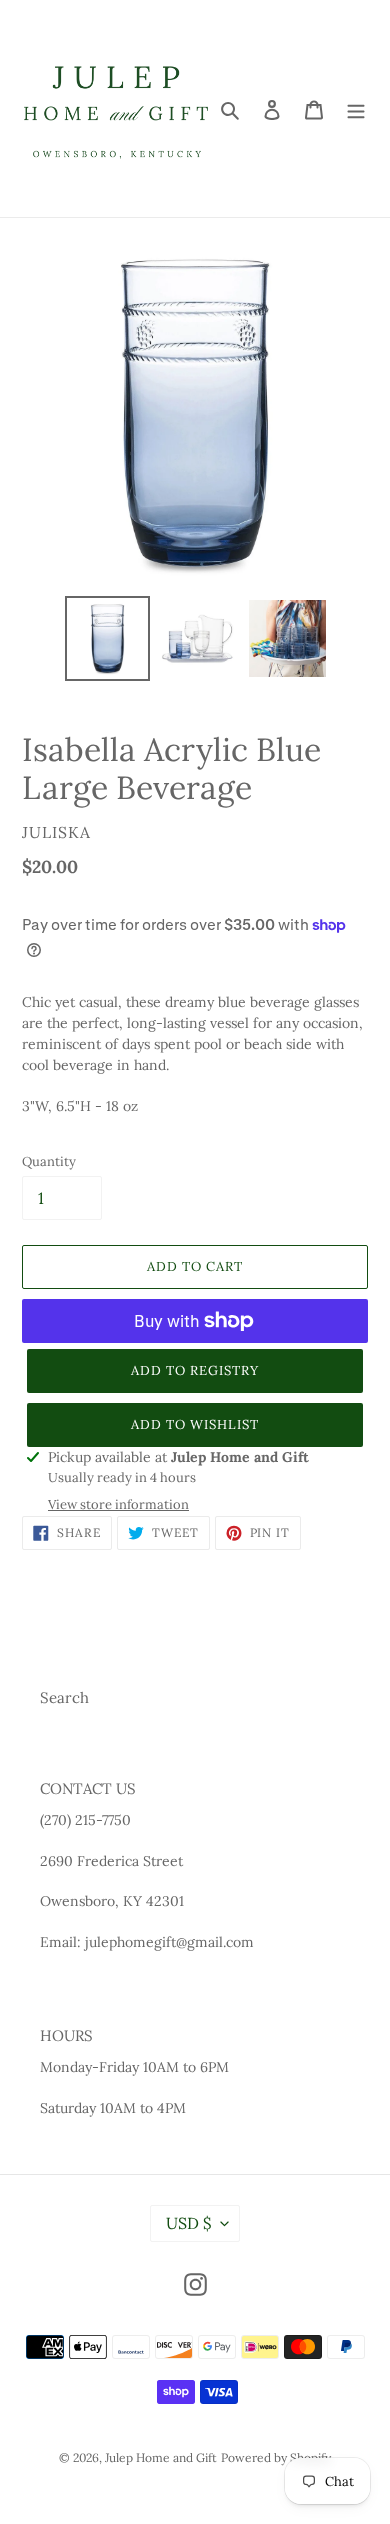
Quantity (49, 1161)
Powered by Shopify (276, 2457)
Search (64, 1697)
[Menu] (356, 108)
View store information (118, 1504)
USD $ (188, 2223)
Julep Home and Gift (161, 2457)
